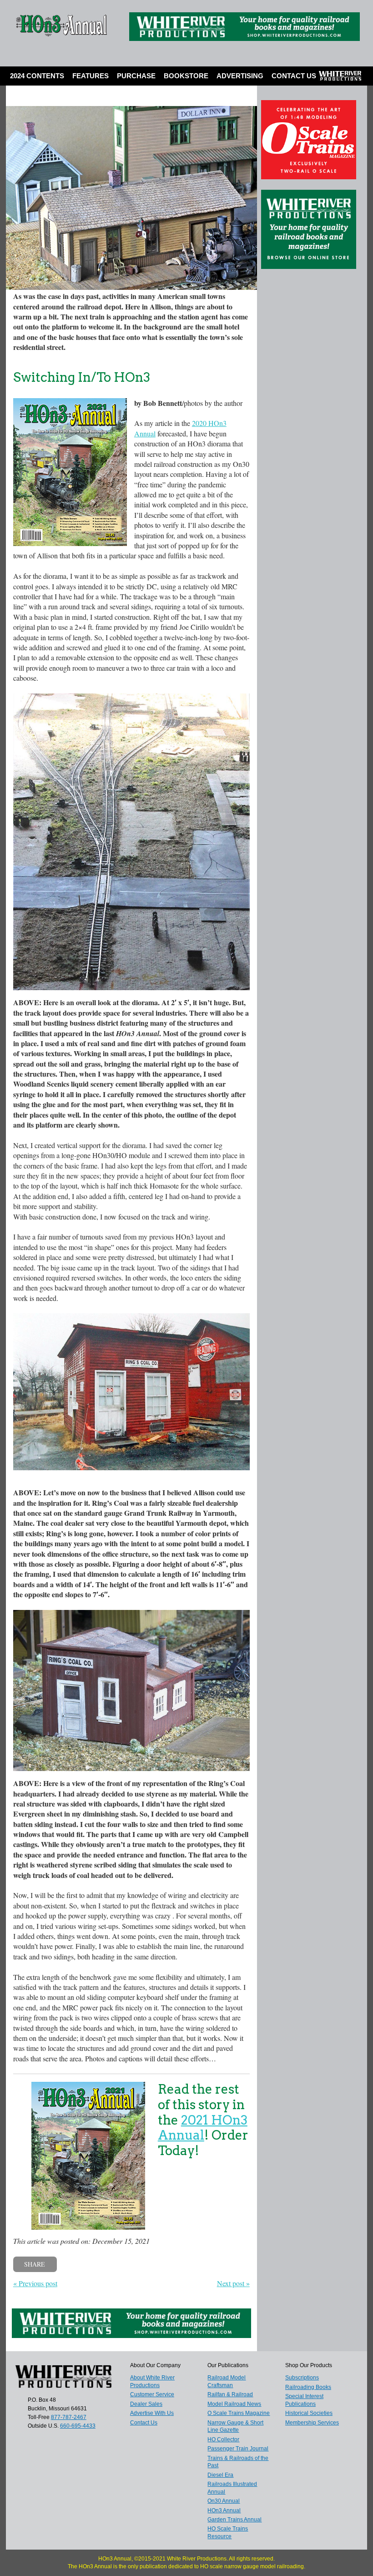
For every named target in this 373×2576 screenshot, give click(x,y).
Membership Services (312, 2423)
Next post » (233, 2283)
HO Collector (223, 2439)
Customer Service (152, 2394)
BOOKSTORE (186, 76)
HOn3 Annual (224, 2510)
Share (35, 2264)
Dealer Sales (146, 2404)
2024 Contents (37, 76)
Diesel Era (220, 2475)
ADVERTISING (240, 76)
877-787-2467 (69, 2417)
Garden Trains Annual (234, 2520)
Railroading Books (308, 2387)
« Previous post (35, 2283)
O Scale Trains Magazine (239, 2413)
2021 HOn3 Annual (203, 2128)
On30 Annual (224, 2501)
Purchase (136, 76)
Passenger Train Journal (238, 2449)
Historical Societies (309, 2413)
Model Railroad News (234, 2404)
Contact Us (294, 76)
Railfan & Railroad (230, 2394)
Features (91, 76)
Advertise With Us (152, 2413)
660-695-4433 (78, 2426)
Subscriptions (302, 2378)
